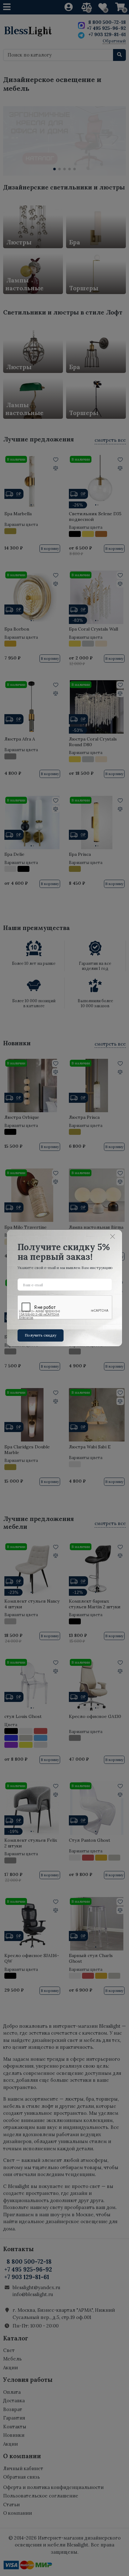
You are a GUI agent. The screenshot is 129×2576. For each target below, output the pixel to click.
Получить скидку (41, 1335)
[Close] (113, 1236)
